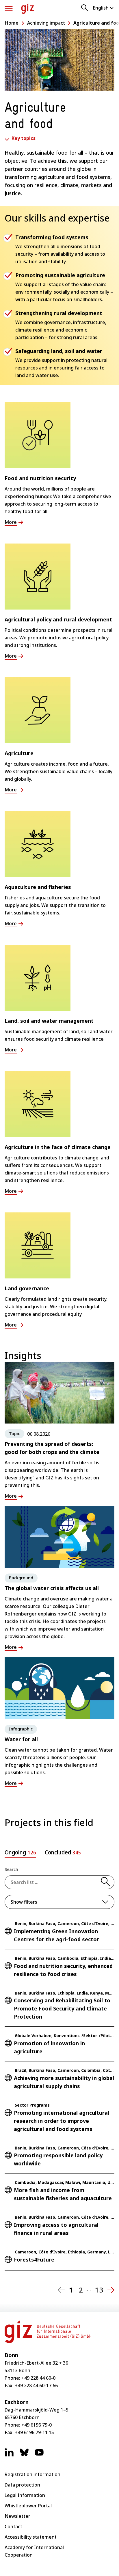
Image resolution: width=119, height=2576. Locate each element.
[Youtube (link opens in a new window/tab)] (39, 2455)
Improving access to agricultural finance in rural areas (56, 2229)
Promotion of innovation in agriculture (49, 2047)
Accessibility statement (31, 2537)
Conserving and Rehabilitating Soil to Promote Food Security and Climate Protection (62, 2008)
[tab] (20, 1854)
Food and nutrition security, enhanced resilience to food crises (63, 1970)
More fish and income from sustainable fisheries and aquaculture (63, 2194)
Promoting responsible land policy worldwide (58, 2159)
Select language (104, 8)
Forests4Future (34, 2260)
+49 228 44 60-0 (38, 2378)
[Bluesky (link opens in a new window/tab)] (24, 2455)
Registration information (32, 2474)
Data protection (22, 2485)
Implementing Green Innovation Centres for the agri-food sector (56, 1935)
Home (12, 23)
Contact (13, 2526)
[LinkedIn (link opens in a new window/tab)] (9, 2455)
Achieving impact (46, 23)
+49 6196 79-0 (37, 2425)
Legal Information (25, 2495)
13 (99, 2290)
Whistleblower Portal (28, 2506)
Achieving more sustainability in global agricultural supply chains (64, 2082)
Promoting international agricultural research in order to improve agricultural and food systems (62, 2121)
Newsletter (17, 2516)
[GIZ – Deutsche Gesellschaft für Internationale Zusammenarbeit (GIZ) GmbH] (28, 9)
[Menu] (9, 9)
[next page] (111, 2290)
